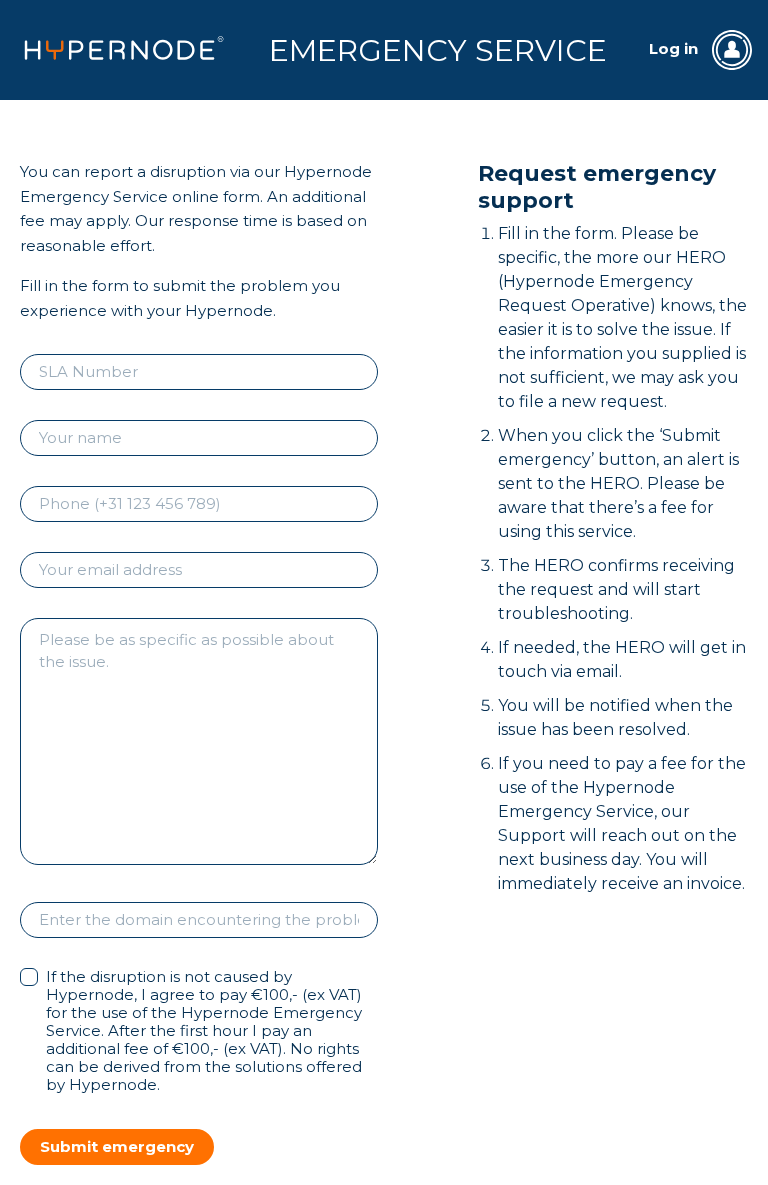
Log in (675, 48)
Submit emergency (117, 1146)
